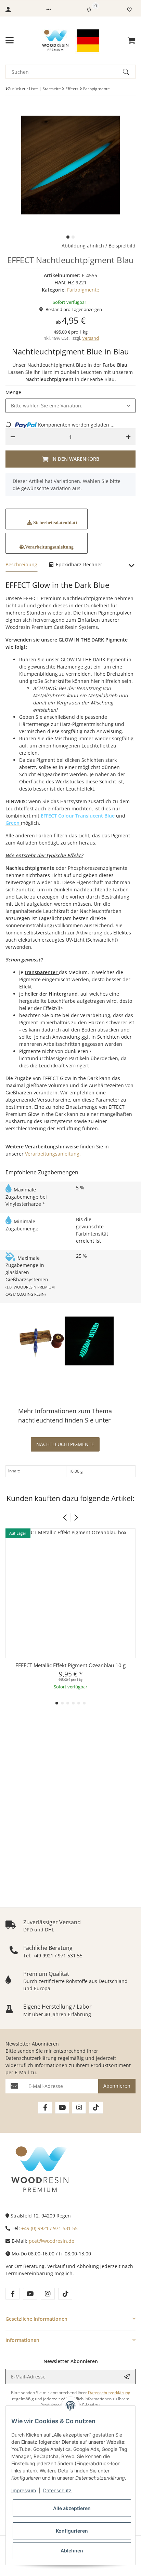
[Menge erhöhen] (128, 437)
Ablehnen (72, 2551)
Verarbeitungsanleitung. (53, 1154)
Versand (91, 338)
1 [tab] (68, 237)
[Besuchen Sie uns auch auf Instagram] (79, 2108)
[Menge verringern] (13, 437)
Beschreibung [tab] (21, 564)
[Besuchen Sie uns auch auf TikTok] (96, 2108)
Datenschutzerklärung (31, 2058)
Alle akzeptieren (72, 2508)
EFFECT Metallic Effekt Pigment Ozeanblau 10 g (70, 1665)
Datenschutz (57, 2490)
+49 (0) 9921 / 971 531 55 (49, 2228)
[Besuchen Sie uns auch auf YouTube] (62, 2108)
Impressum (24, 2490)
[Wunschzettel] (129, 10)
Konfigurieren (72, 2531)
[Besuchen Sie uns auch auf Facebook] (45, 2108)
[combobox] (70, 406)
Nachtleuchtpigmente (65, 1444)
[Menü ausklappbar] (10, 40)
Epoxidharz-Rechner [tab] (78, 564)
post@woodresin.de (52, 2241)
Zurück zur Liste (23, 89)
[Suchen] (129, 72)
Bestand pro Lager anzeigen (74, 309)
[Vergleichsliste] (89, 10)
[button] (49, 10)
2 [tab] (73, 237)
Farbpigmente (83, 290)
